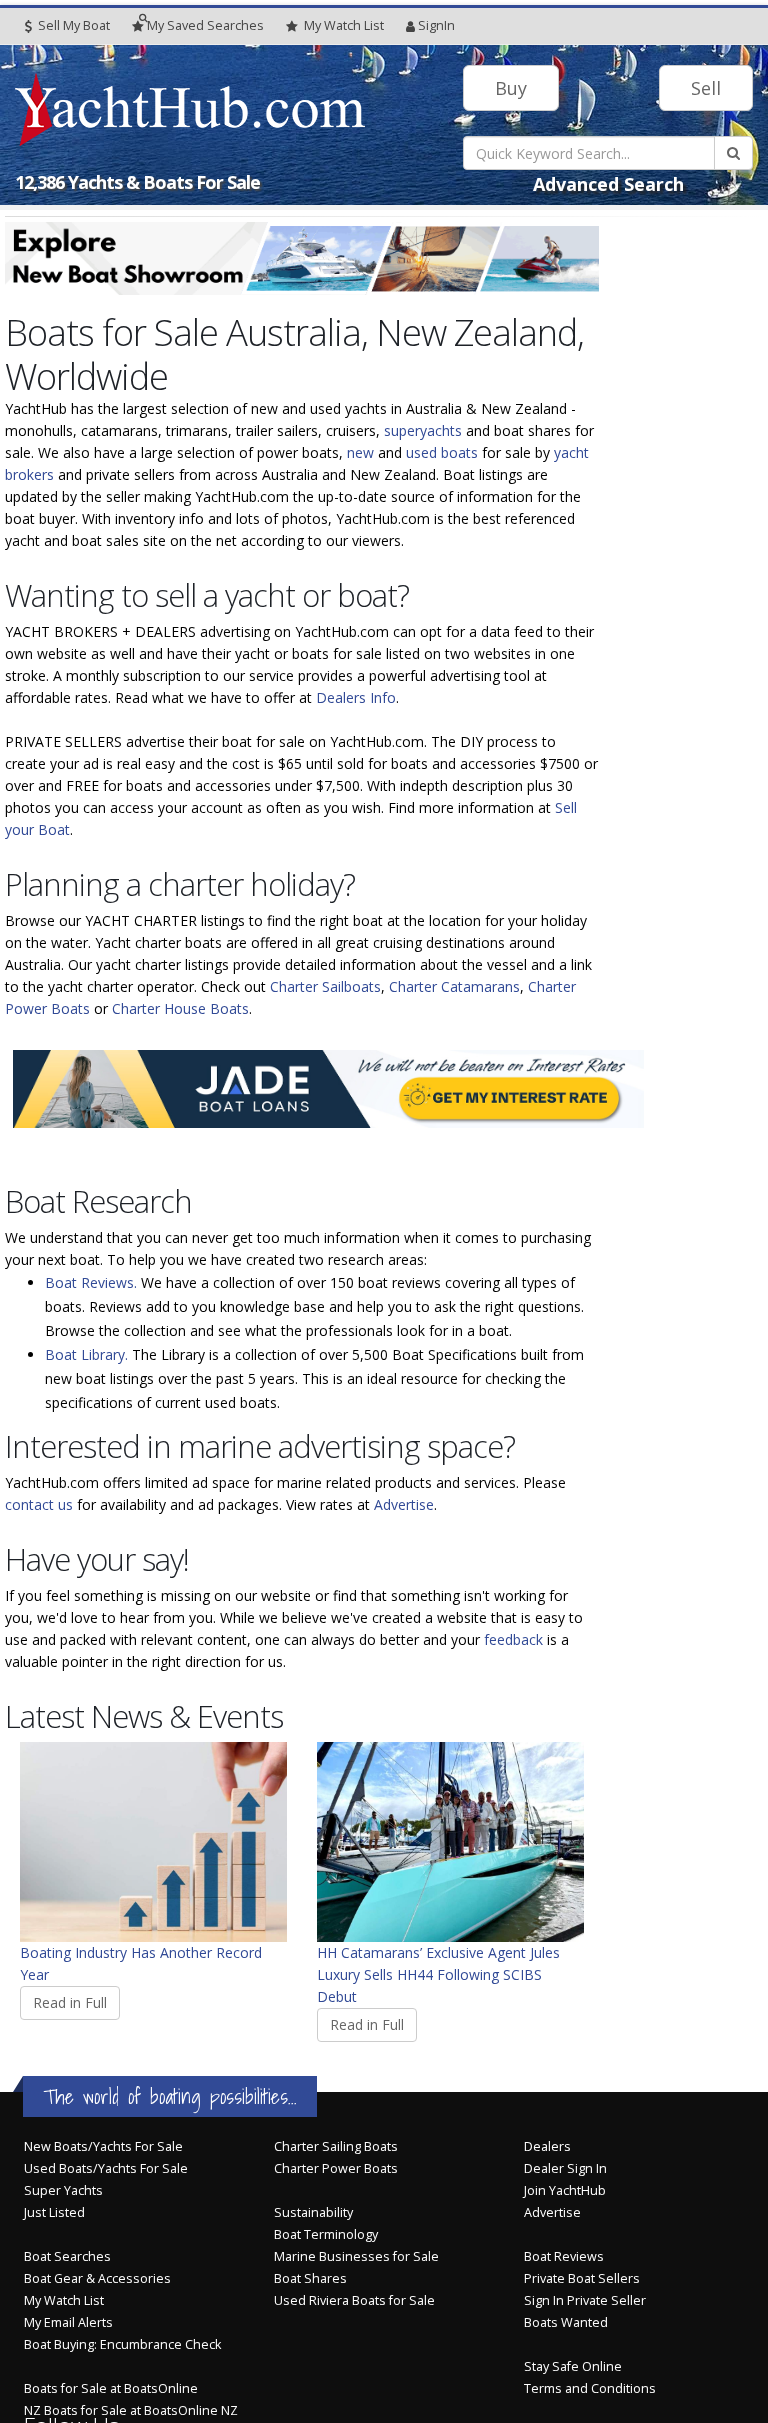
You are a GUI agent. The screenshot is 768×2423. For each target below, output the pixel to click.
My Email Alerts (68, 2322)
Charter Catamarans (454, 986)
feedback (513, 1639)
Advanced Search (608, 184)
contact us (39, 1504)
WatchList (344, 25)
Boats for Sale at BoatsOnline (111, 2388)
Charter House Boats (180, 1008)
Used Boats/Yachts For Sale (106, 2168)
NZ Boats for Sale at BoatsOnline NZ (131, 2410)
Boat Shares (310, 2278)
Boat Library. (86, 1354)
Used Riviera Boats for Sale (354, 2300)
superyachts (423, 430)
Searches (205, 25)
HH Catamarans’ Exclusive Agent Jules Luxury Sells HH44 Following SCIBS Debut (438, 1974)
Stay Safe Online (573, 2366)
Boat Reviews (564, 2256)
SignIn (436, 25)
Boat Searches (67, 2256)
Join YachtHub (565, 2190)
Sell (706, 88)
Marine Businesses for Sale (356, 2256)
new (360, 452)
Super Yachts (63, 2190)
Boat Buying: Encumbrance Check (122, 2344)
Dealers (547, 2146)
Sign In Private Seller (585, 2300)
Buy (511, 88)
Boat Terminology (326, 2234)
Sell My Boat (72, 25)
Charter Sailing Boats (336, 2146)
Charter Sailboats (325, 986)
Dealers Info (356, 697)
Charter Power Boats (336, 2168)
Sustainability (313, 2212)
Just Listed (54, 2212)
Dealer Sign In (565, 2168)
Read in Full (70, 2002)
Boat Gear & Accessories (97, 2278)
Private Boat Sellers (582, 2278)
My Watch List (64, 2300)
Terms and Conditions (590, 2388)
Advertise (404, 1504)
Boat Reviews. (91, 1282)
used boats (442, 452)
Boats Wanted (566, 2322)
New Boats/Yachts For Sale (103, 2146)
